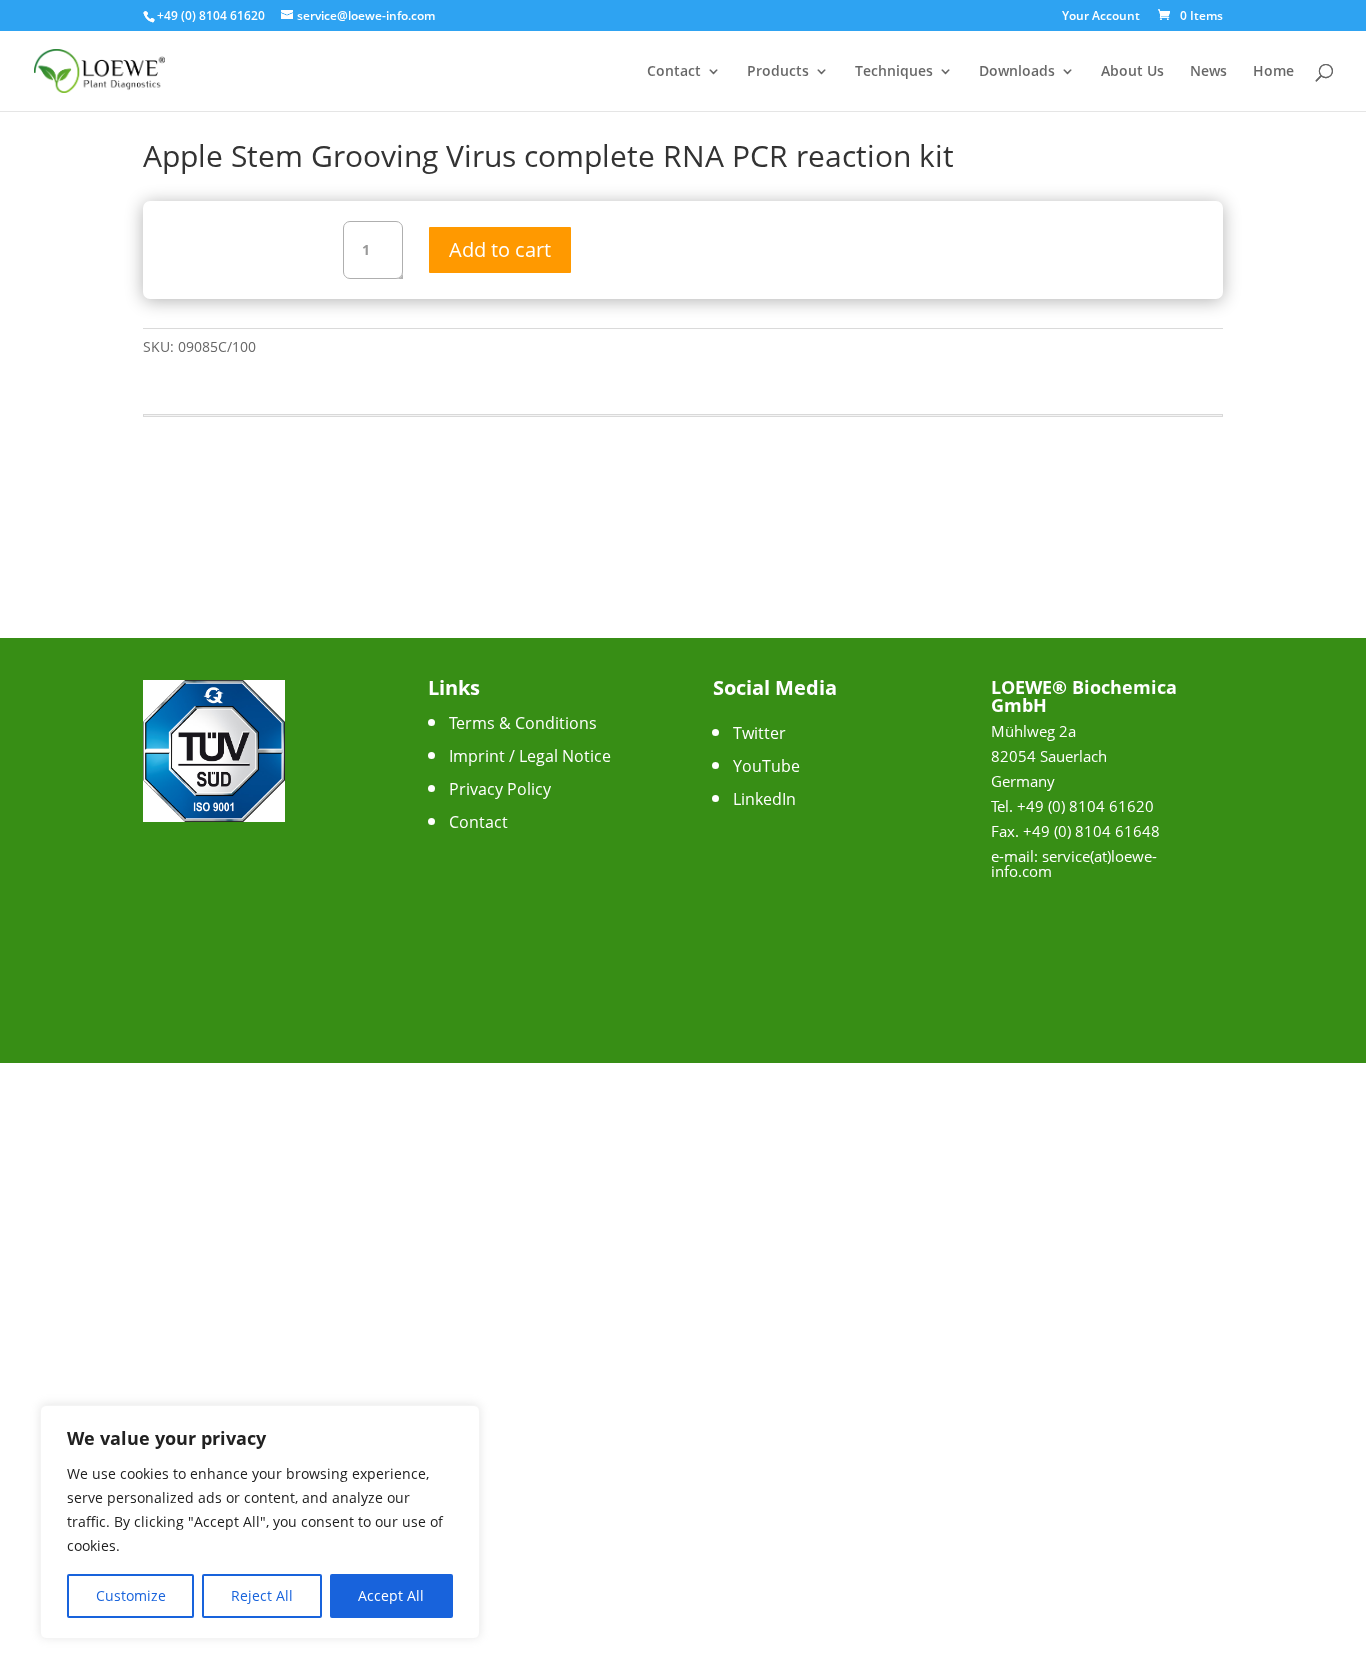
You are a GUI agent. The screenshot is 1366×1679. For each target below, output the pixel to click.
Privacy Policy (500, 789)
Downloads (1017, 72)
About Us (1132, 72)
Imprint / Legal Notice (530, 756)
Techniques (894, 72)
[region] (260, 1522)
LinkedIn (764, 799)
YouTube (766, 766)
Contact (674, 72)
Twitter (759, 733)
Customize (131, 1595)
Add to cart (500, 249)
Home (1273, 72)
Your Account (1101, 17)
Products (778, 72)
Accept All (391, 1595)
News (1208, 72)
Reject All (262, 1595)
